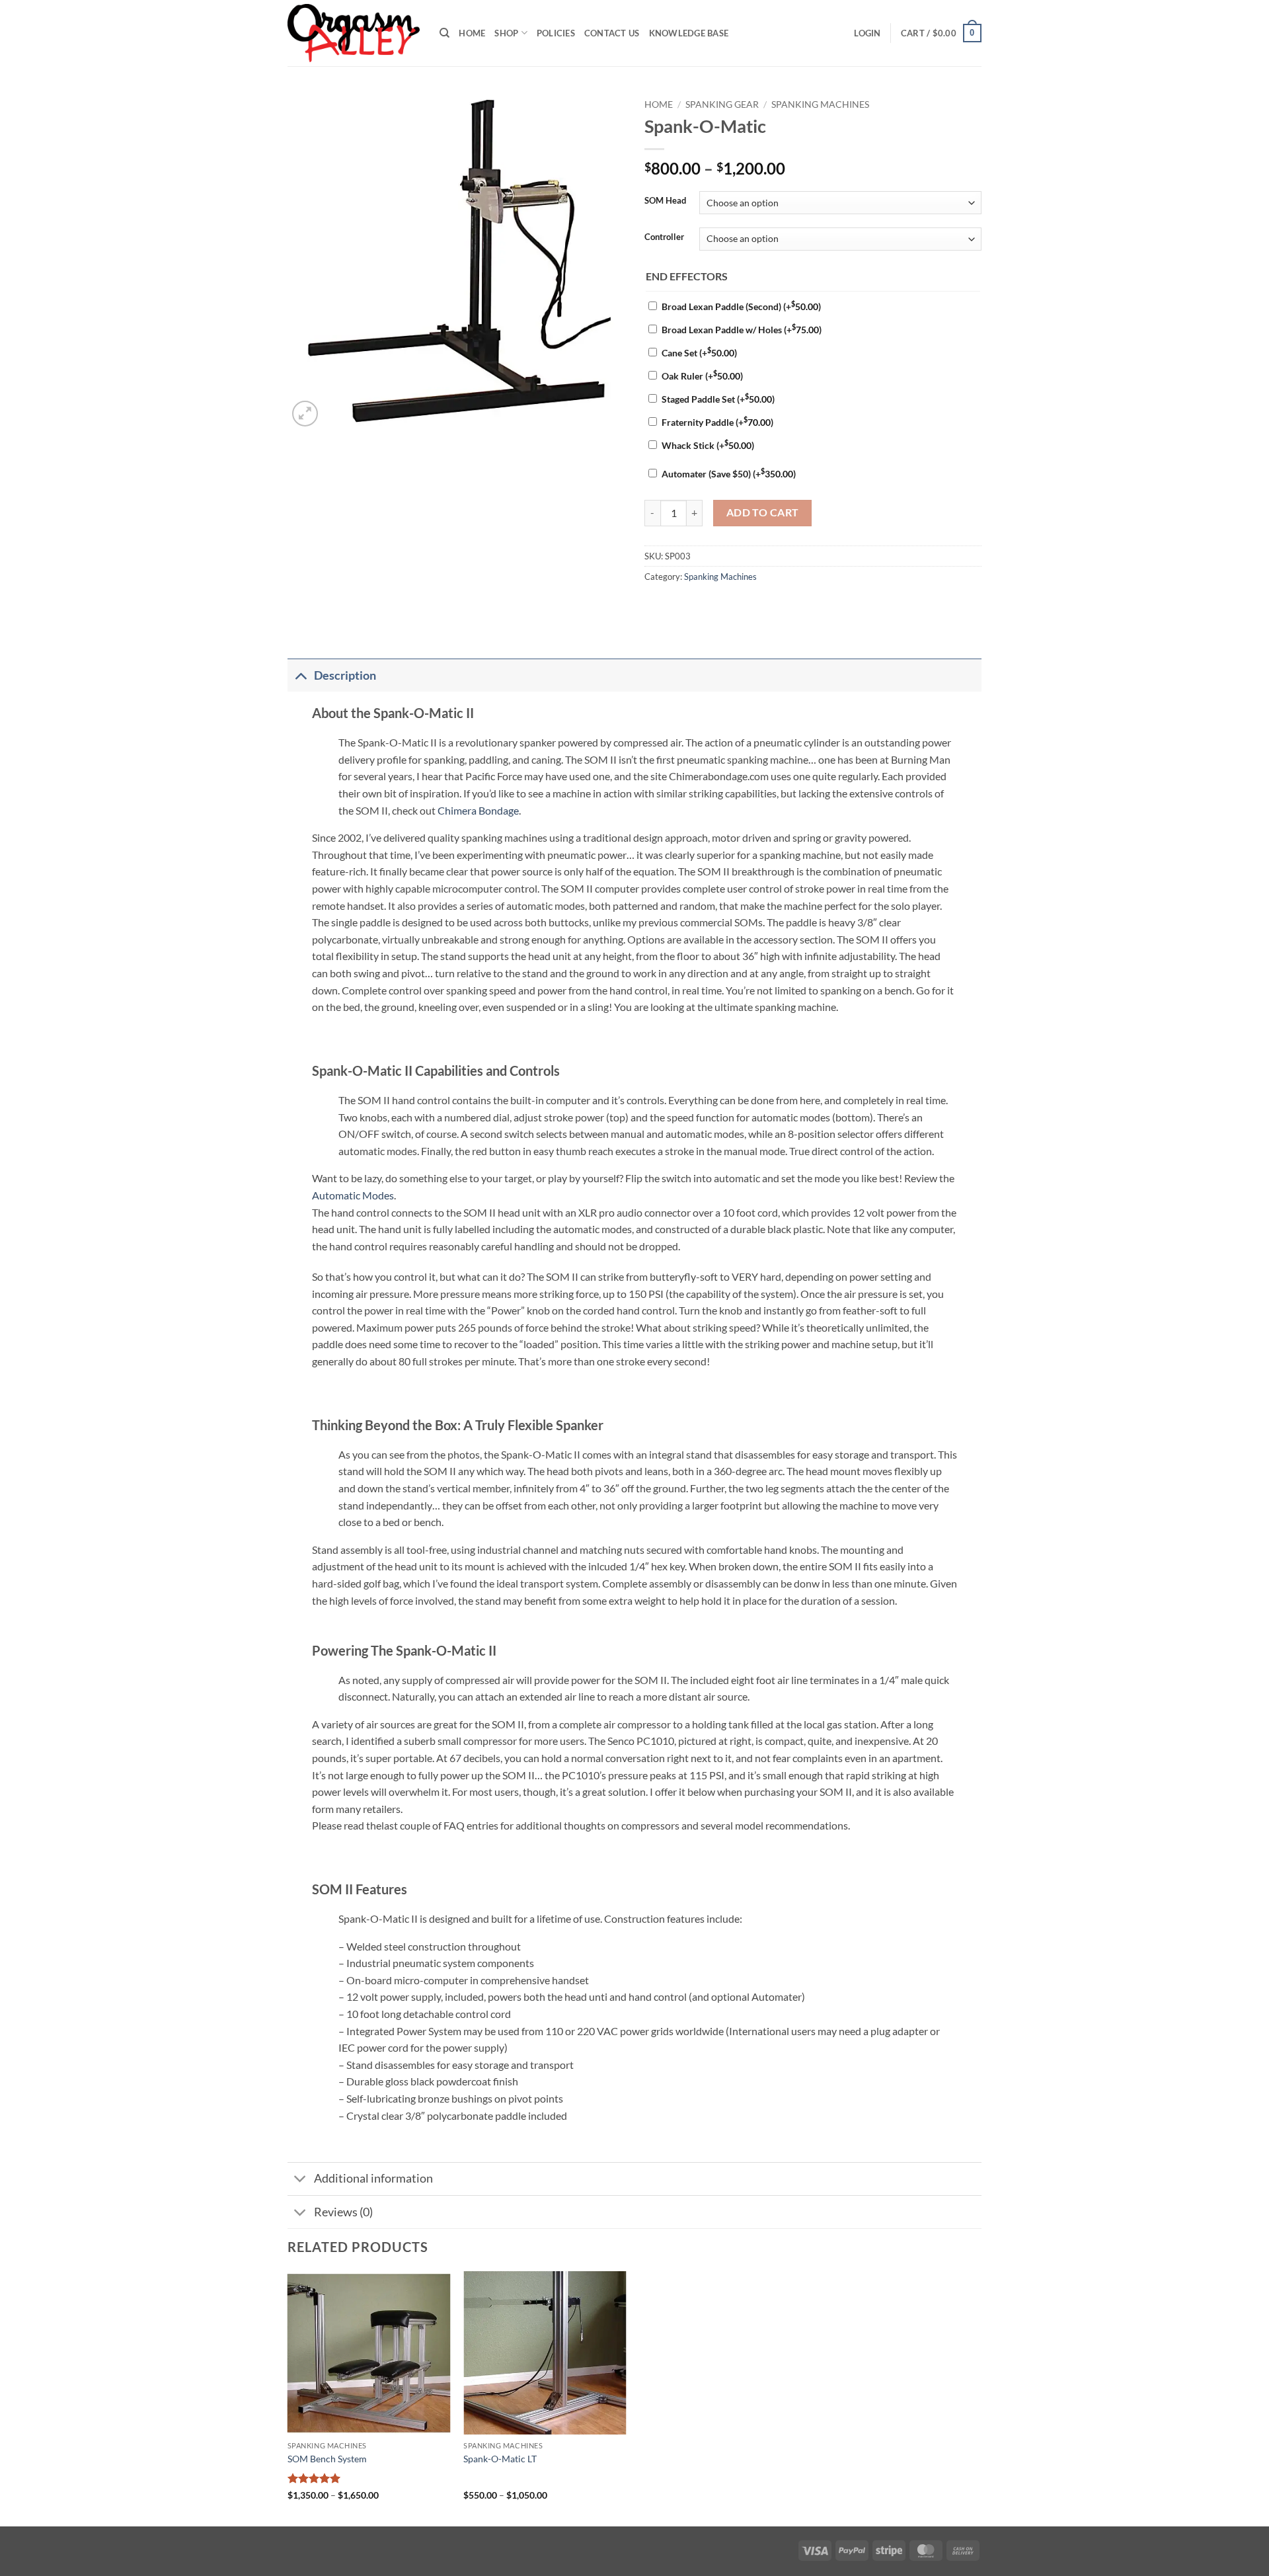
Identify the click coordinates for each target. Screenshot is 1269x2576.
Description (345, 675)
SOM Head (665, 201)
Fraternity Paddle (717, 422)
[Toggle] (300, 675)
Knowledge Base (689, 33)
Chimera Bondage (478, 810)
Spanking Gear (722, 104)
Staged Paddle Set (718, 399)
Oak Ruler (702, 376)
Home (472, 33)
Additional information (373, 2178)
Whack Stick (708, 445)
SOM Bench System (327, 2459)
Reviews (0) (343, 2212)
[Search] (444, 33)
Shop (506, 33)
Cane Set (699, 353)
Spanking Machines (820, 104)
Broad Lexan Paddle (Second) (741, 306)
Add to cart (763, 512)
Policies (556, 33)
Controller (664, 237)
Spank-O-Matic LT (500, 2459)
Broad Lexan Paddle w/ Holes (742, 330)
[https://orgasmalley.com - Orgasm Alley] (354, 33)
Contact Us (612, 33)
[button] (867, 33)
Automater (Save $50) (729, 474)
